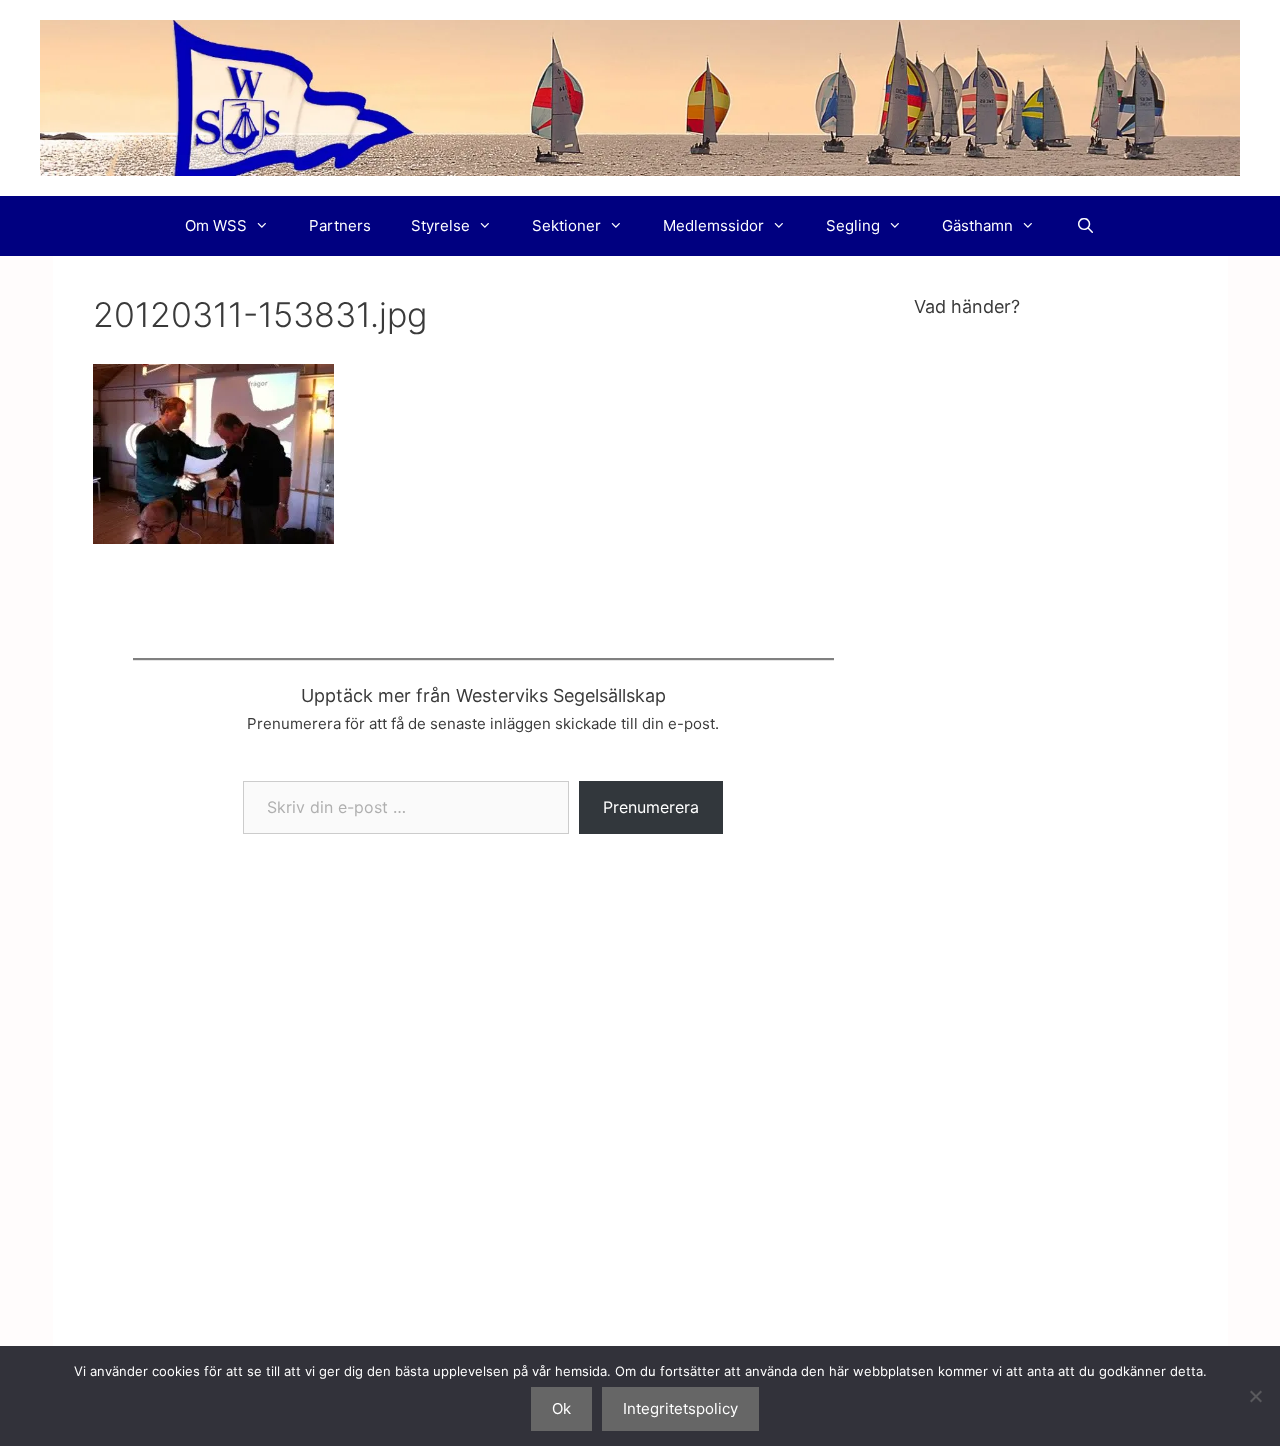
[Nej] (1255, 1396)
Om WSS (216, 225)
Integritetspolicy (680, 1408)
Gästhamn (977, 225)
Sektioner (566, 225)
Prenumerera (651, 807)
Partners (340, 225)
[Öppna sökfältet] (1084, 226)
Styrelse (440, 225)
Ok (561, 1408)
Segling (853, 225)
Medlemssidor (713, 225)
